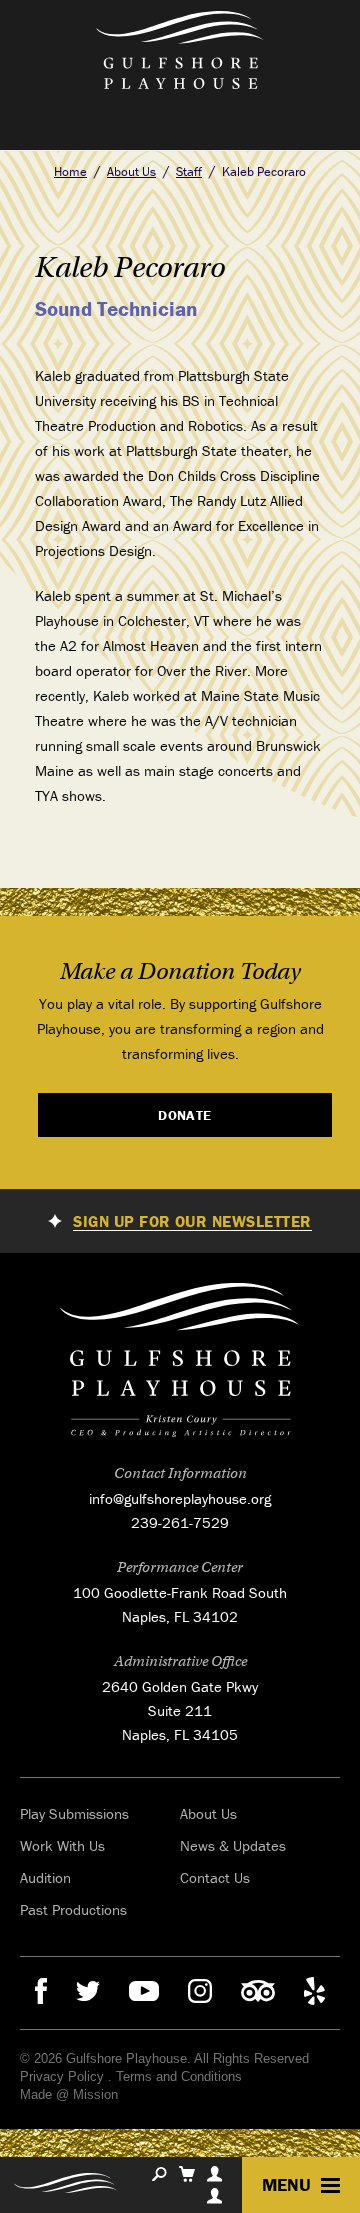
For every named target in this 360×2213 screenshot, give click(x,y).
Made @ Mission (69, 2094)
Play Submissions (74, 1813)
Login (214, 2196)
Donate (185, 1115)
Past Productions (73, 1909)
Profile (214, 2174)
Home (70, 171)
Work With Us (62, 1845)
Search (159, 2174)
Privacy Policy (62, 2076)
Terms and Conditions (179, 2076)
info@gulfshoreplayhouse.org (180, 1498)
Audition (45, 1877)
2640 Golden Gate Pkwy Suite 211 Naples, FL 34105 (180, 1710)
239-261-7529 (180, 1522)
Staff (189, 171)
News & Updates (233, 1845)
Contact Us (215, 1877)
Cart (187, 2174)
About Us (131, 171)
